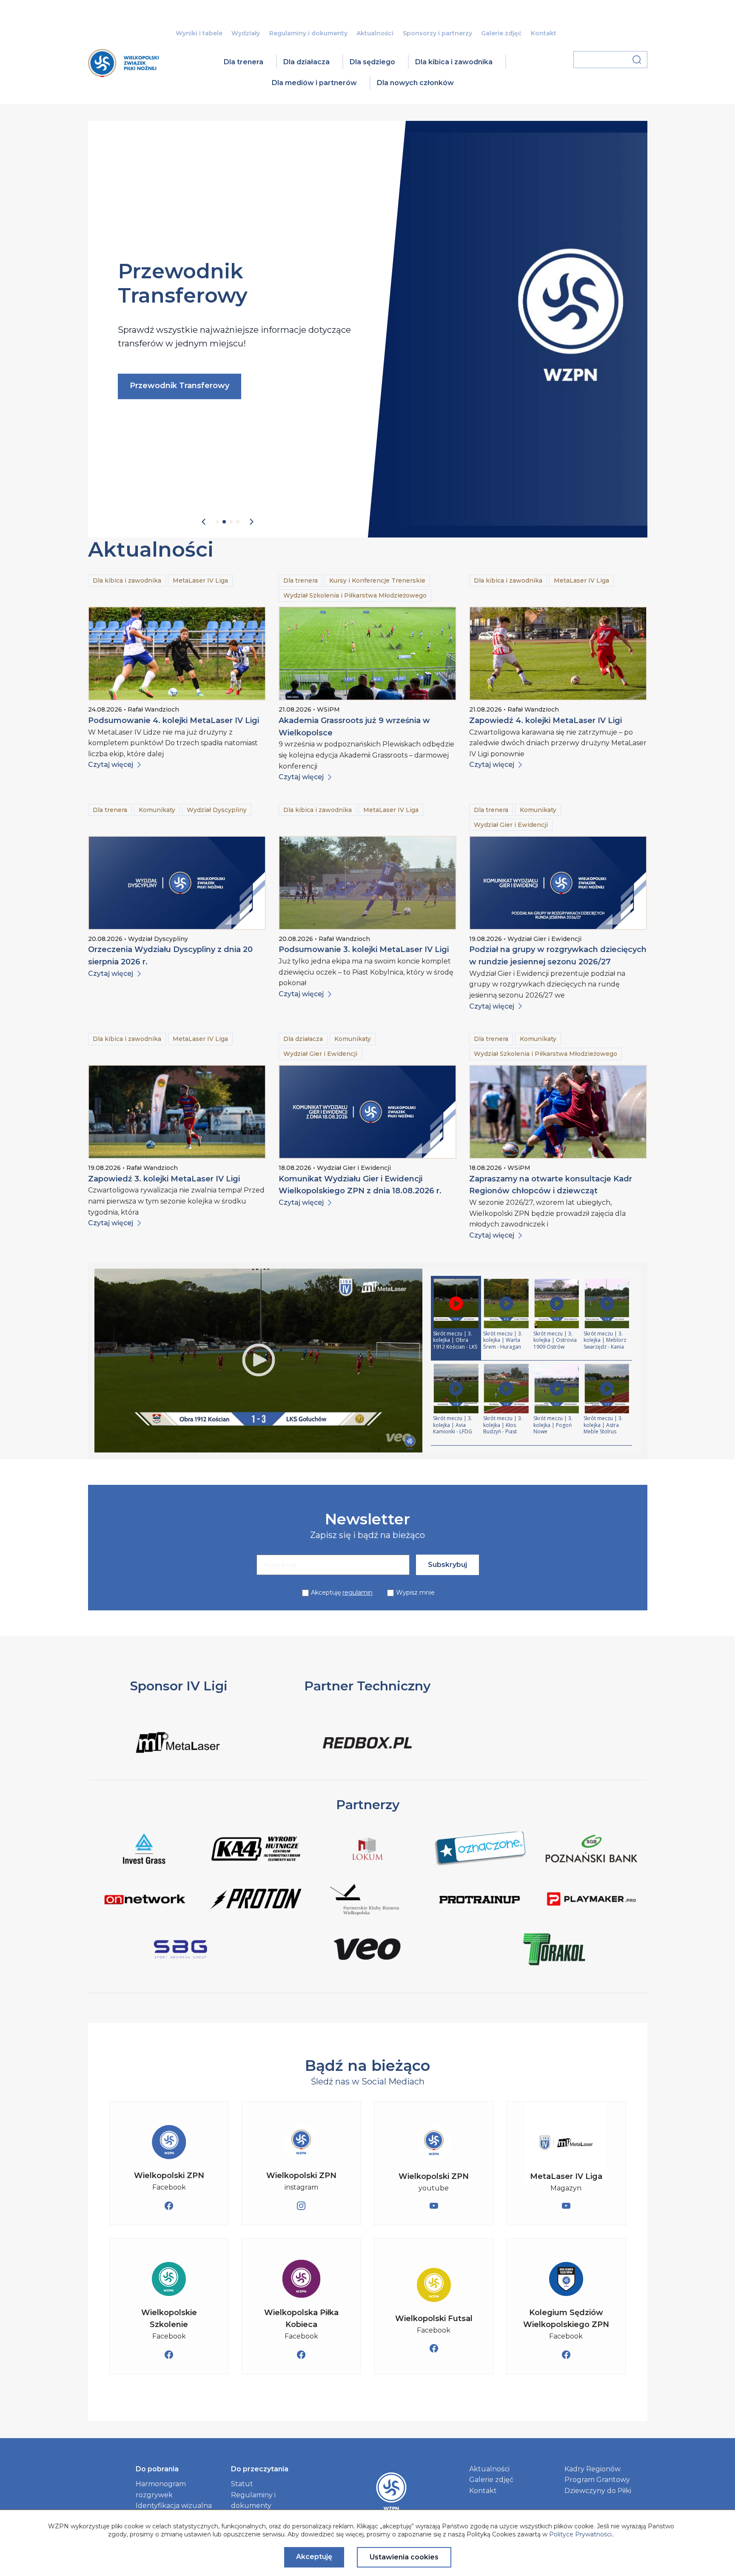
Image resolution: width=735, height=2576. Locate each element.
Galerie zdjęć (501, 33)
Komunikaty (157, 810)
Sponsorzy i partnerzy (437, 33)
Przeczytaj (150, 432)
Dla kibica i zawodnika (454, 62)
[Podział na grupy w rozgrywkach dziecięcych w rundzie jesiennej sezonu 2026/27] (558, 883)
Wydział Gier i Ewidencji (511, 825)
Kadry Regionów (593, 2469)
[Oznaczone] (480, 1850)
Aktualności (375, 33)
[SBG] (181, 1951)
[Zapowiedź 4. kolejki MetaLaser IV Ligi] (558, 653)
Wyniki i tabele (199, 33)
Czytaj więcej (111, 765)
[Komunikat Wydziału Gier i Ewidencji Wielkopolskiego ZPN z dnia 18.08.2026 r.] (367, 1112)
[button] (204, 522)
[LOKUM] (368, 1850)
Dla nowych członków (415, 83)
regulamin (358, 1592)
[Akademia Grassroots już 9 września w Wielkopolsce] (367, 653)
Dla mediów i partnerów (314, 83)
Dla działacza (306, 62)
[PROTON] (256, 1901)
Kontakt (544, 33)
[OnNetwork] (144, 1901)
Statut (242, 2484)
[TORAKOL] (554, 1951)
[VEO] (367, 1951)
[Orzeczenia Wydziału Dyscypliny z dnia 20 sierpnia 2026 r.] (177, 883)
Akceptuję (342, 1592)
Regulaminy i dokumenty (308, 33)
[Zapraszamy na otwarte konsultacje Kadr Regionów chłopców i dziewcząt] (558, 1112)
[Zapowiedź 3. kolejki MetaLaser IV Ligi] (177, 1112)
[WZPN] (123, 74)
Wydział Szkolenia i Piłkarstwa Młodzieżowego (355, 595)
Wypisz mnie (415, 1592)
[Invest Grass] (144, 1850)
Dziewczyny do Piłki (598, 2491)
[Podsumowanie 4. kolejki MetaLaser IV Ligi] (177, 653)
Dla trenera (244, 62)
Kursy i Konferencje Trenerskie (377, 580)
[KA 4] (256, 1850)
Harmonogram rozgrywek (161, 2489)
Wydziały (246, 33)
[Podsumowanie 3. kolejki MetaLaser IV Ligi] (367, 883)
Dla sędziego (372, 62)
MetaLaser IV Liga (200, 580)
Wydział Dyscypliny (217, 810)
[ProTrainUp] (480, 1901)
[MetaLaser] (179, 1757)
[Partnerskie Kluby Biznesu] (368, 1901)
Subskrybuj (447, 1565)
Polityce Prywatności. (581, 2534)
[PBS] (591, 1850)
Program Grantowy (597, 2480)
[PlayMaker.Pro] (591, 1901)
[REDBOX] (367, 1757)
